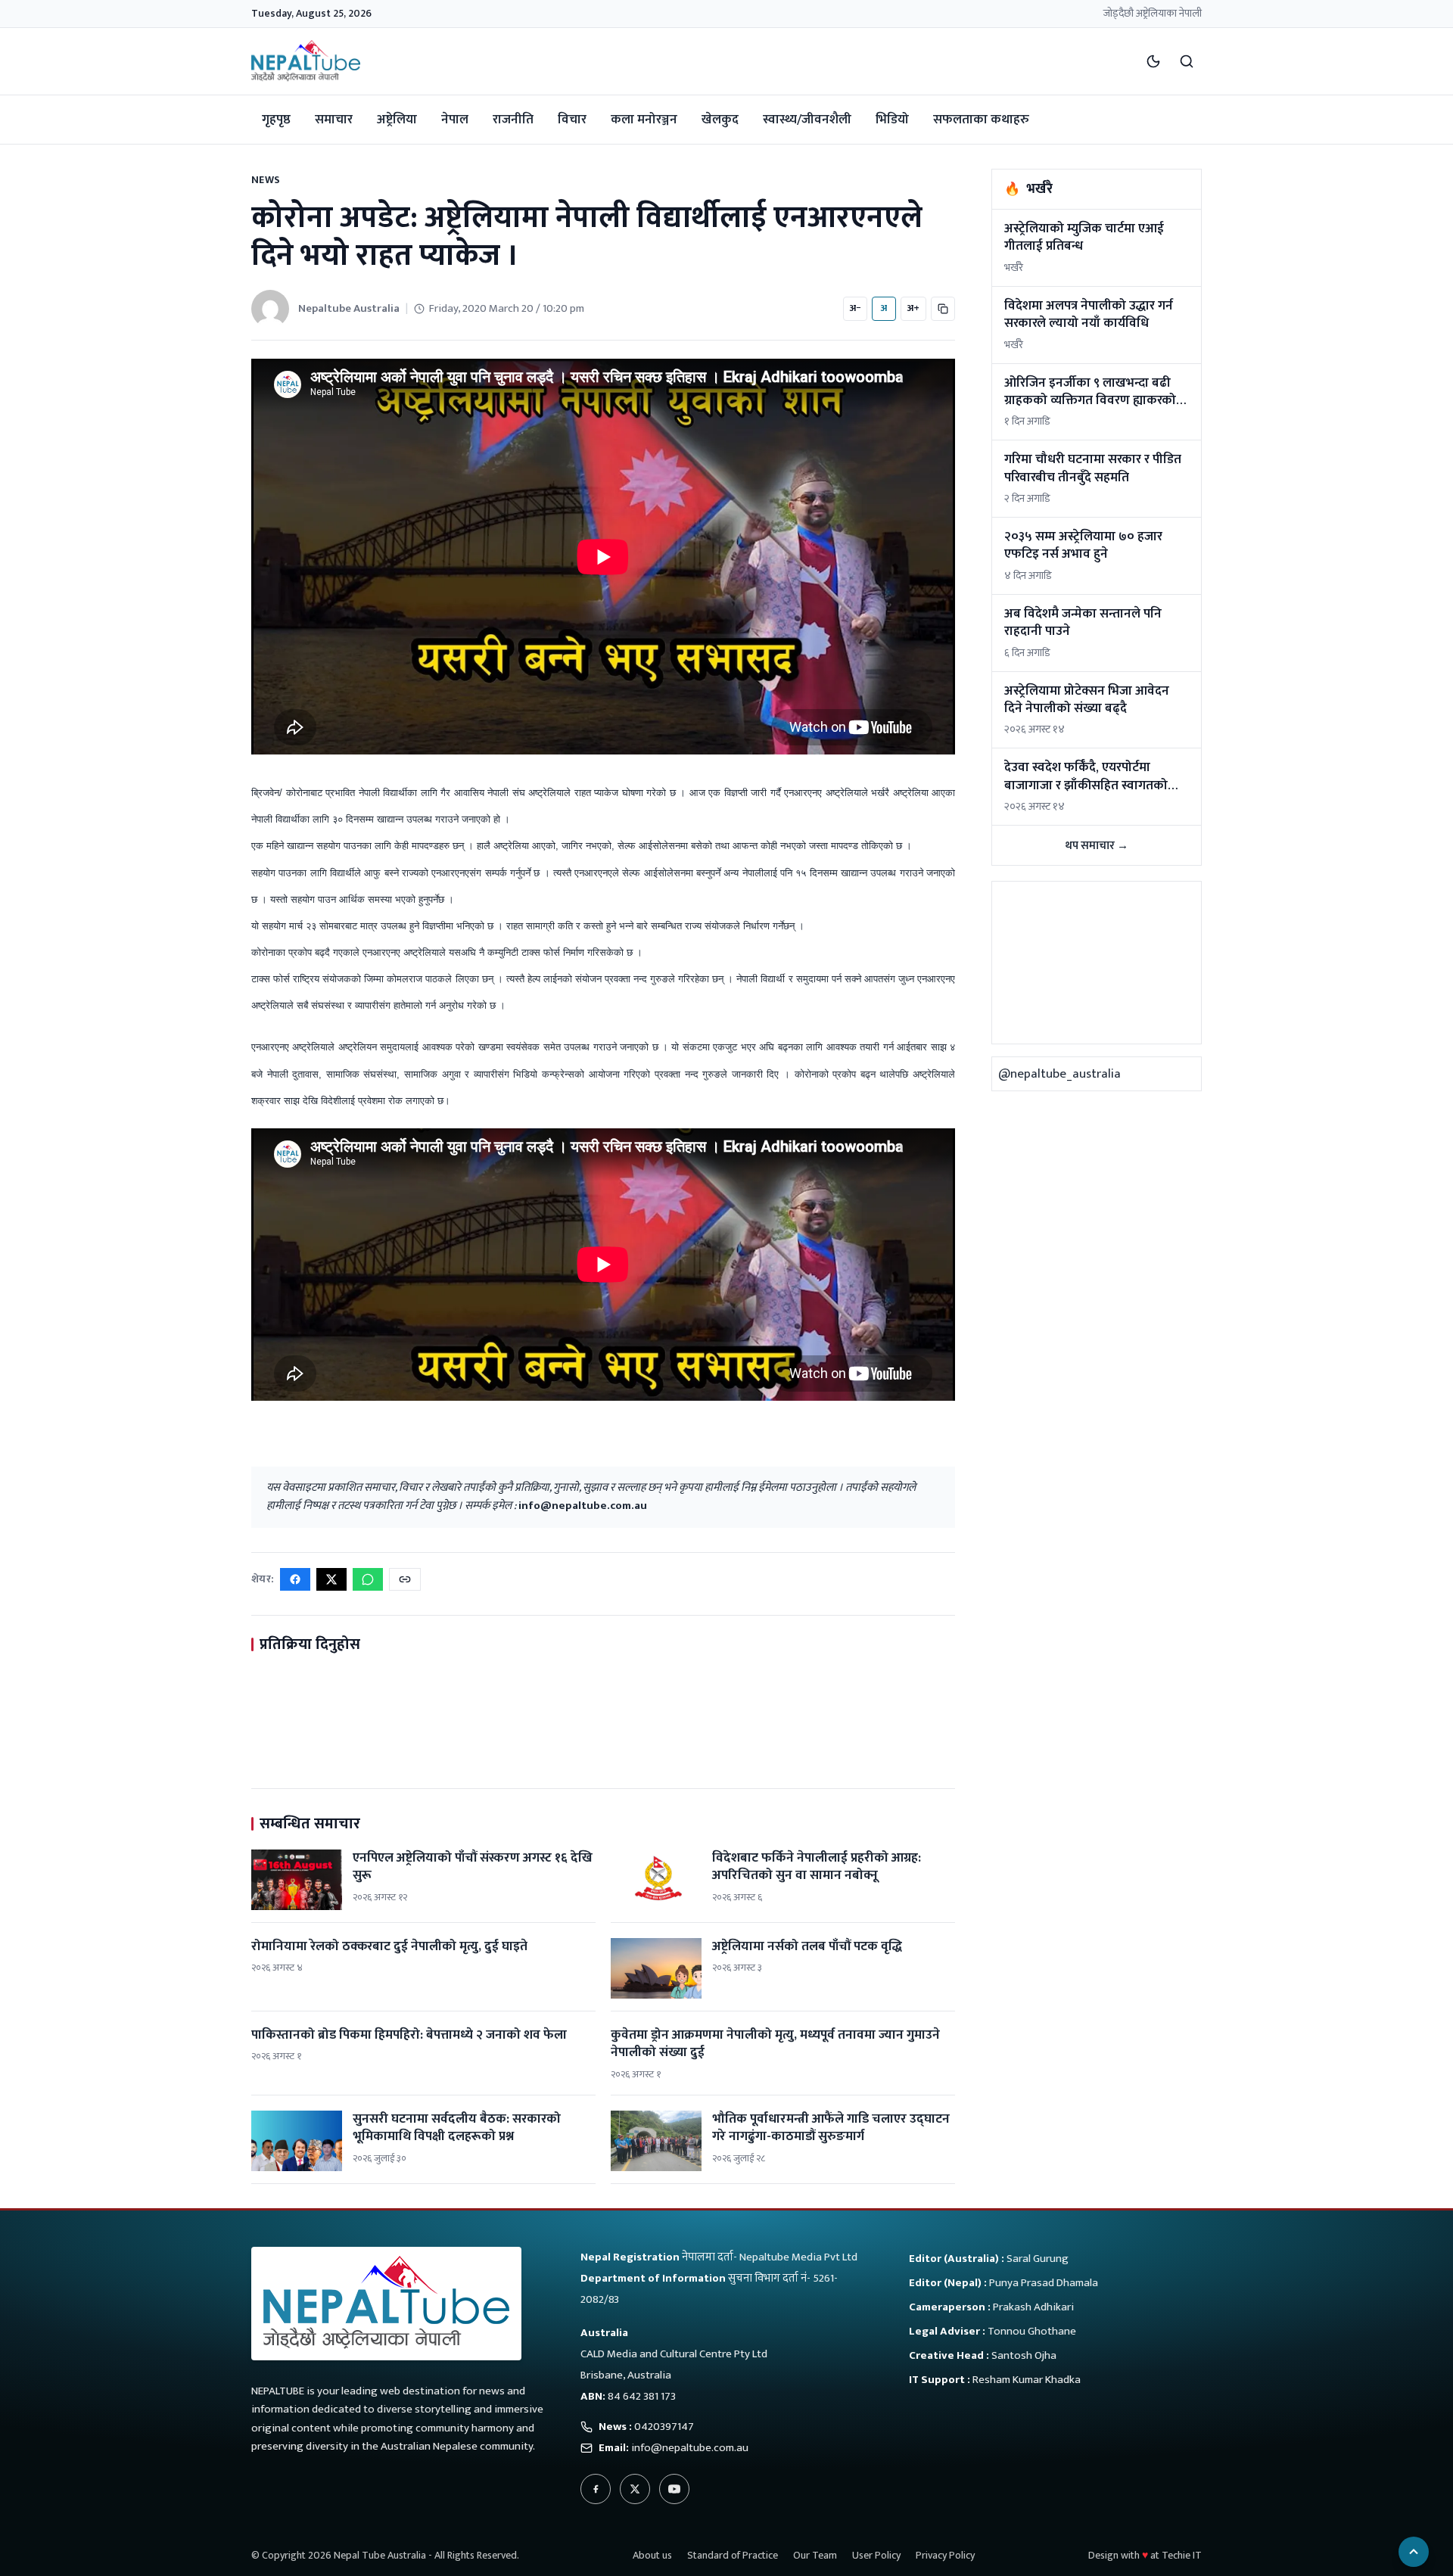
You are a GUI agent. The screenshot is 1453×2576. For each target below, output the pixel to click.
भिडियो (892, 120)
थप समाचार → (1097, 846)
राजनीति (513, 120)
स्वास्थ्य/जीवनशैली (807, 120)
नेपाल (455, 120)
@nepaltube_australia (1059, 1074)
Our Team (815, 2555)
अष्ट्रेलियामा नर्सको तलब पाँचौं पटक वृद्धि (807, 1946)
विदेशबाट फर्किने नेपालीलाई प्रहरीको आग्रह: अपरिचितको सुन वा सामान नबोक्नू (817, 1867)
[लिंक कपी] (943, 309)
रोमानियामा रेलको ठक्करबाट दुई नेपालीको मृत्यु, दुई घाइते (389, 1946)
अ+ (913, 308)
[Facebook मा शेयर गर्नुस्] (295, 1579)
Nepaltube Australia (349, 308)
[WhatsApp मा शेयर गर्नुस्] (368, 1579)
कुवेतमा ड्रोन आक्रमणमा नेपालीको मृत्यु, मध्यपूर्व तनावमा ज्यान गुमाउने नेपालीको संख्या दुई (775, 2044)
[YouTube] (674, 2489)
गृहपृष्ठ (276, 120)
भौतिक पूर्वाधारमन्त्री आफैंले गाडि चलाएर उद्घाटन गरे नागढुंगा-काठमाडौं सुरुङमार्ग (831, 2128)
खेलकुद (720, 120)
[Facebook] (596, 2489)
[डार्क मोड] (1153, 61)
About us (652, 2555)
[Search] (1187, 61)
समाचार (334, 120)
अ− (855, 308)
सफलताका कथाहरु (981, 120)
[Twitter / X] (635, 2489)
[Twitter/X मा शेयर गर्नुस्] (331, 1579)
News (266, 180)
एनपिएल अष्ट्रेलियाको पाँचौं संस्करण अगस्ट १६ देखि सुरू (473, 1867)
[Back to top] (1414, 2552)
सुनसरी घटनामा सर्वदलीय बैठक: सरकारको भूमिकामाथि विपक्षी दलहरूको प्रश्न (457, 2128)
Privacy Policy (945, 2555)
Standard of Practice (733, 2555)
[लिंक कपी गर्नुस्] (405, 1579)
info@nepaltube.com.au (583, 1506)
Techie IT (1182, 2555)
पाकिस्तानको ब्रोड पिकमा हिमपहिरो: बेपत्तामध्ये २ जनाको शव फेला (409, 2035)
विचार (572, 120)
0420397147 (664, 2427)
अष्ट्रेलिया (397, 120)
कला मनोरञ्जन (644, 120)
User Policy (876, 2555)
